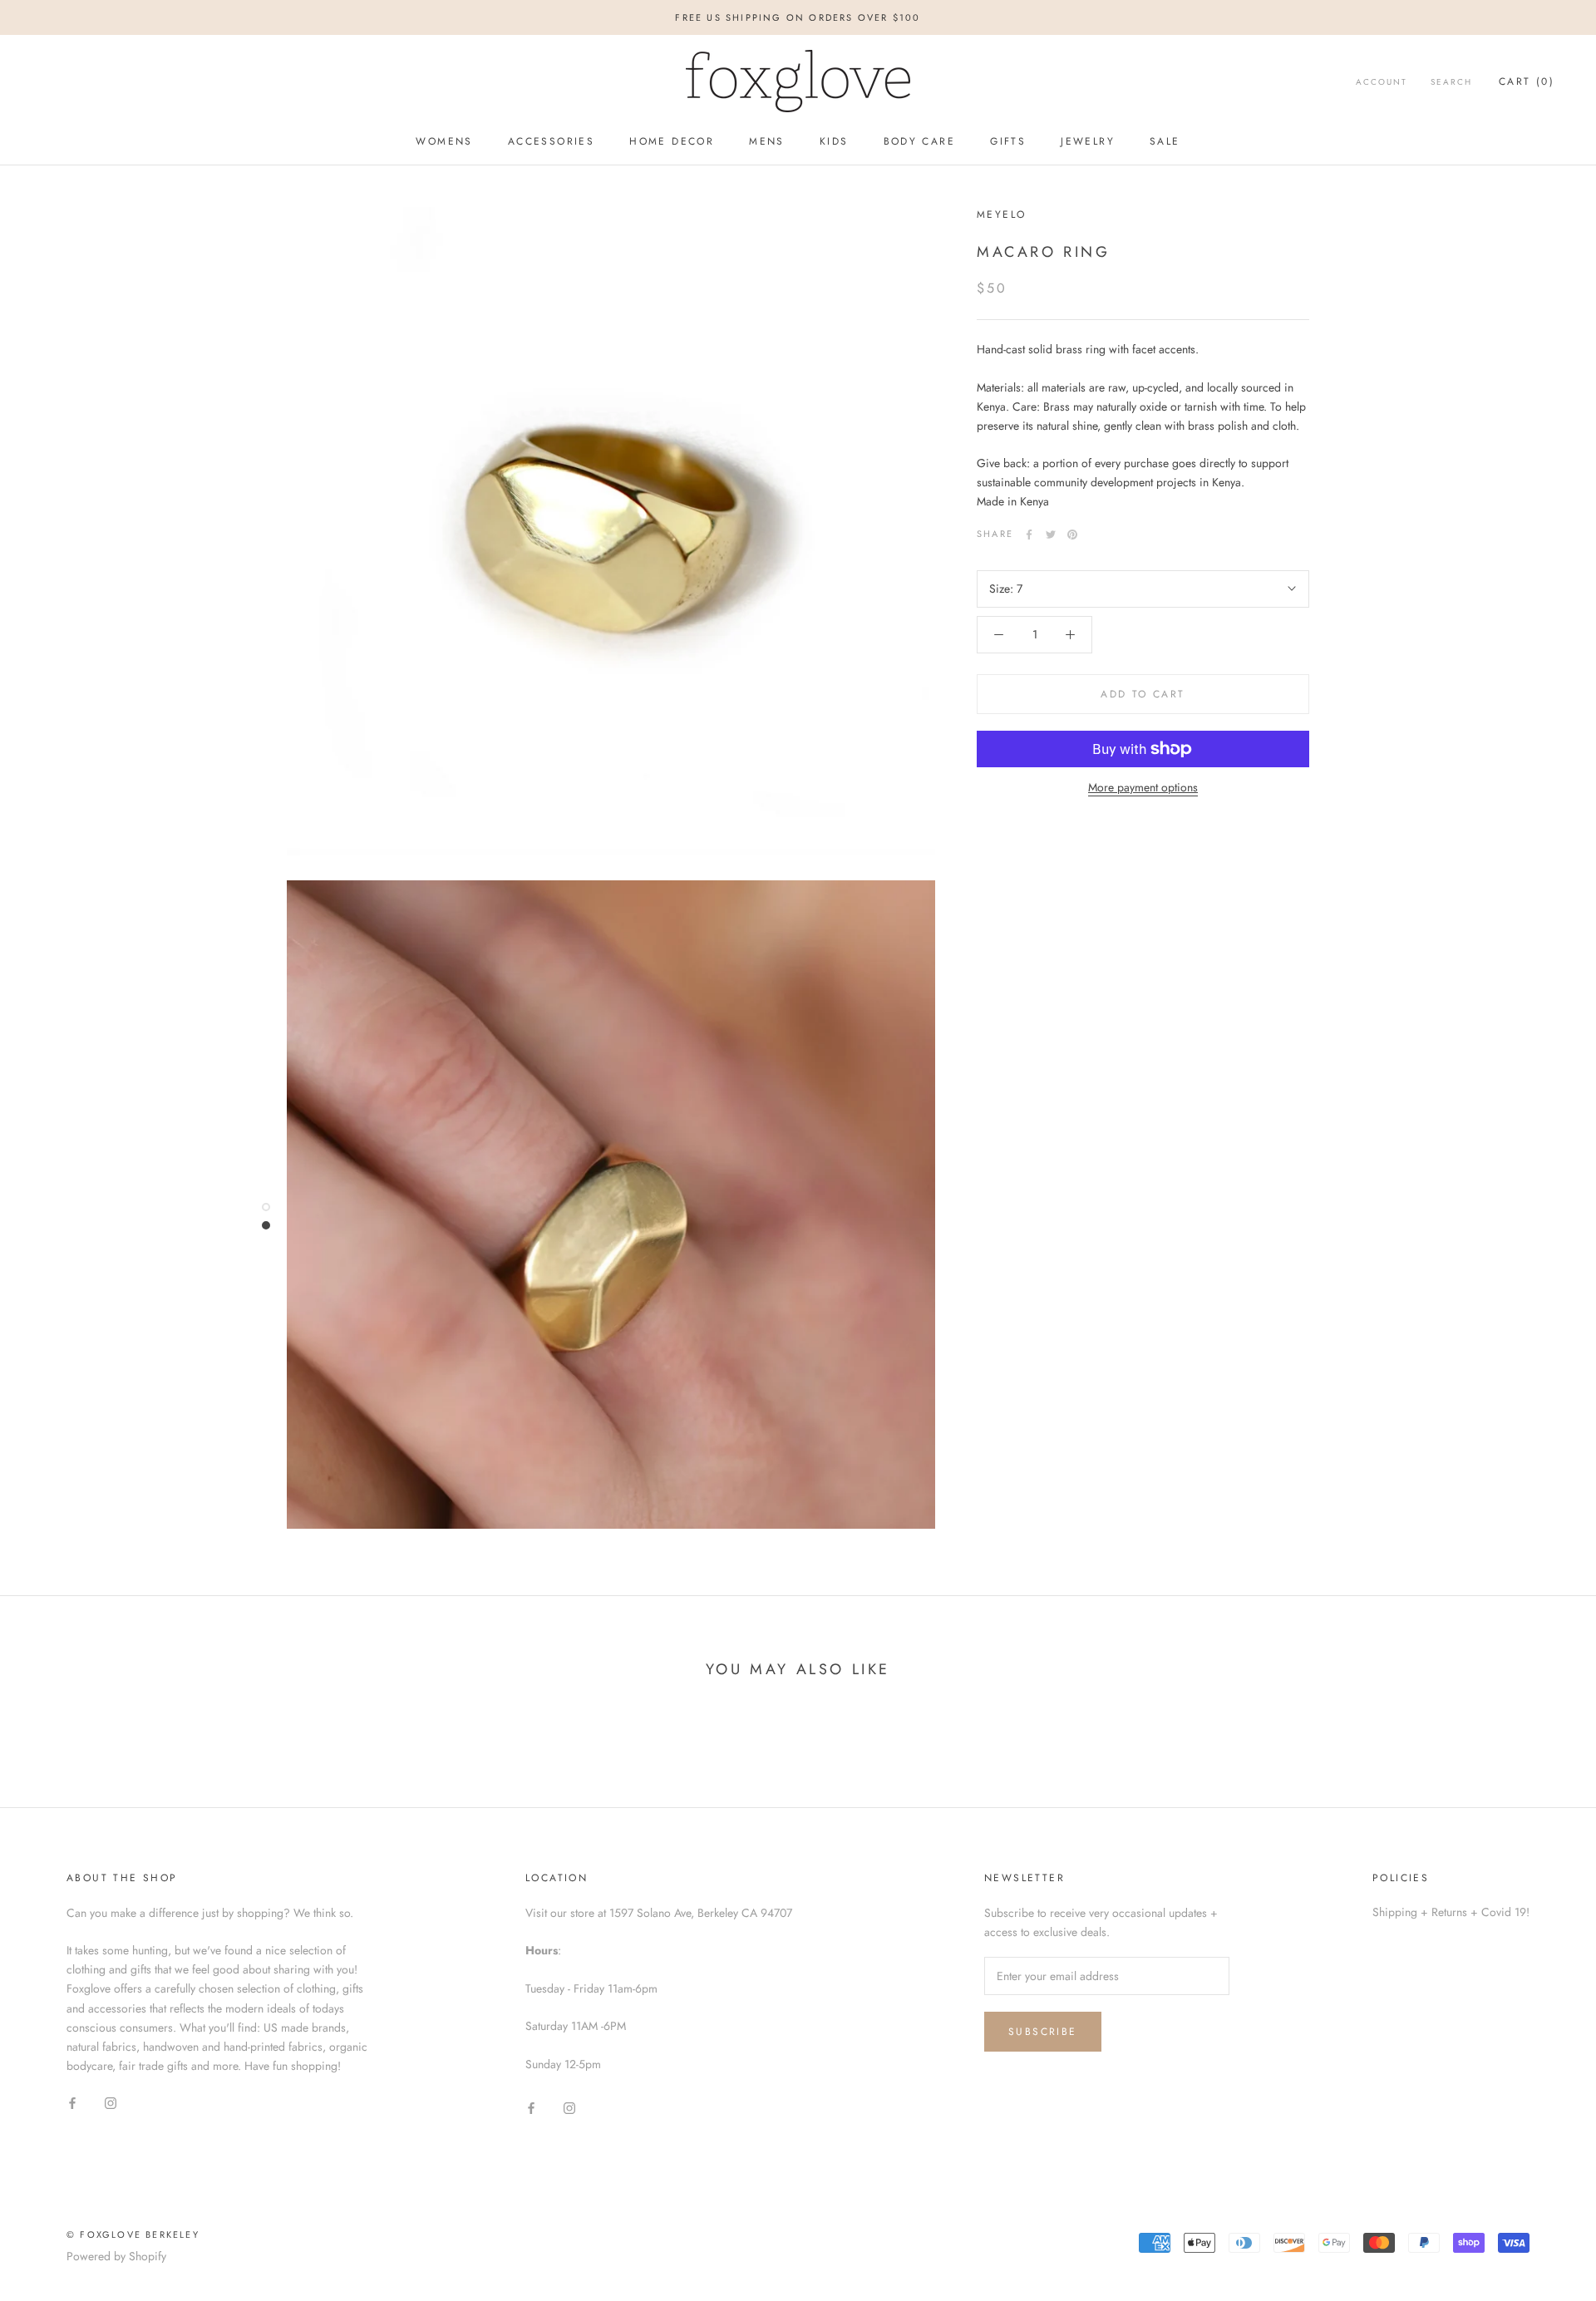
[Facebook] (1029, 535)
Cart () (1527, 81)
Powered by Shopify (116, 2256)
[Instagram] (111, 2102)
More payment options (1143, 787)
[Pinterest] (1072, 535)
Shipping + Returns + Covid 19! (1451, 1912)
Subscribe (1043, 2032)
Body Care (920, 141)
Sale (1165, 141)
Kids (834, 141)
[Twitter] (1051, 535)
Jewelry (1088, 141)
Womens (444, 141)
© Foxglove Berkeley (133, 2234)
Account (1382, 82)
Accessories (551, 141)
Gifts (1008, 141)
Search (1451, 82)
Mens (767, 141)
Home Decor (672, 141)
